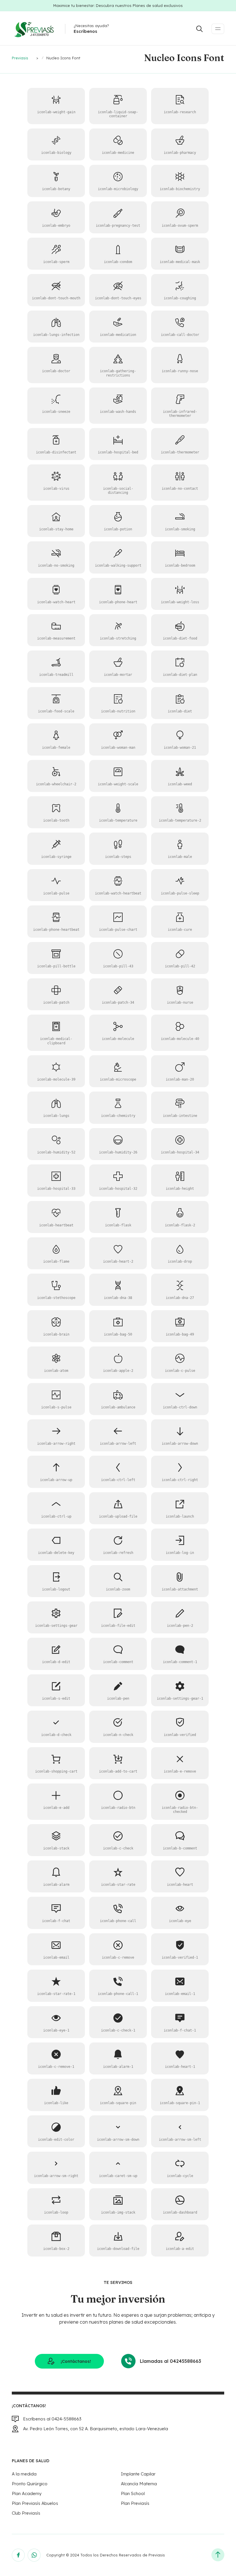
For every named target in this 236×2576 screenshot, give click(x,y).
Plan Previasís (135, 2503)
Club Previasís (26, 2513)
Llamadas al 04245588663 (171, 2361)
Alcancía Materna (139, 2484)
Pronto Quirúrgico (30, 2484)
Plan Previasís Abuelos (35, 2503)
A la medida (24, 2474)
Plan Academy (27, 2493)
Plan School (133, 2493)
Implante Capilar (138, 2474)
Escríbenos (85, 31)
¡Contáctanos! (76, 2361)
